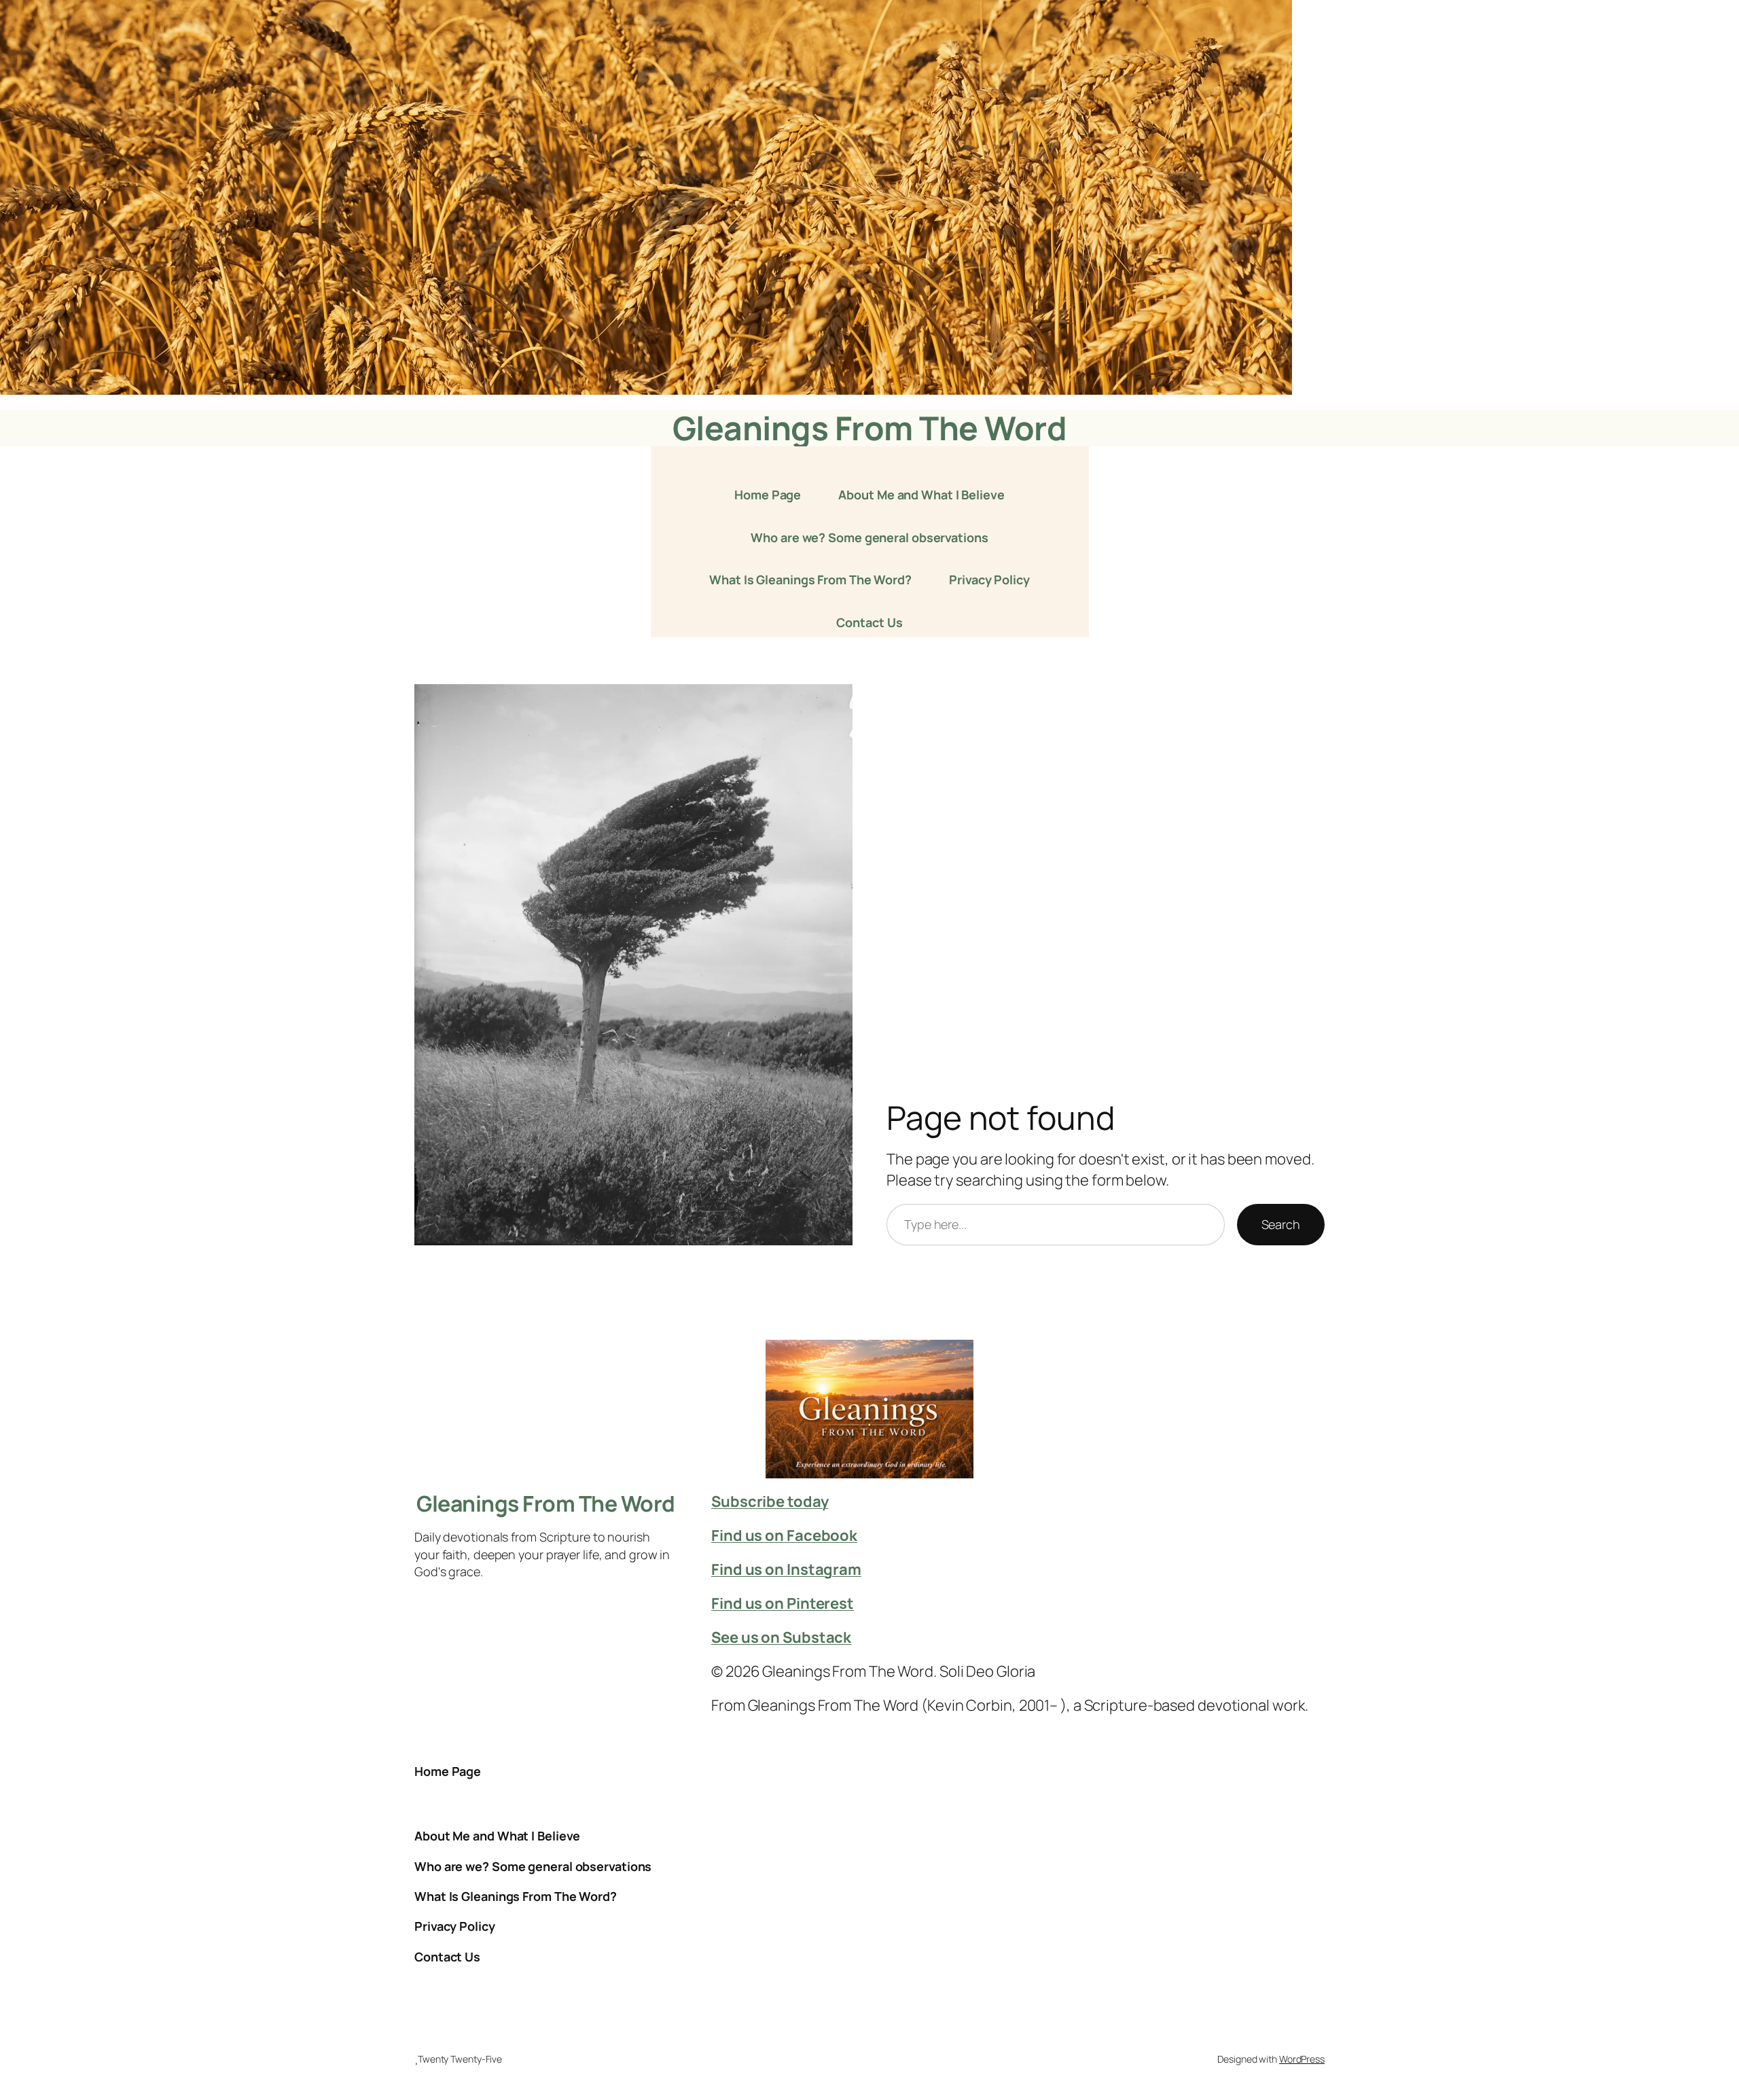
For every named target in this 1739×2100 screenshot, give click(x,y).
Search (1281, 1224)
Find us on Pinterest (783, 1603)
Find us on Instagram (786, 1569)
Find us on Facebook (784, 1535)
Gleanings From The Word (870, 428)
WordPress (1302, 2059)
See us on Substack (781, 1637)
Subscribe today (770, 1501)
